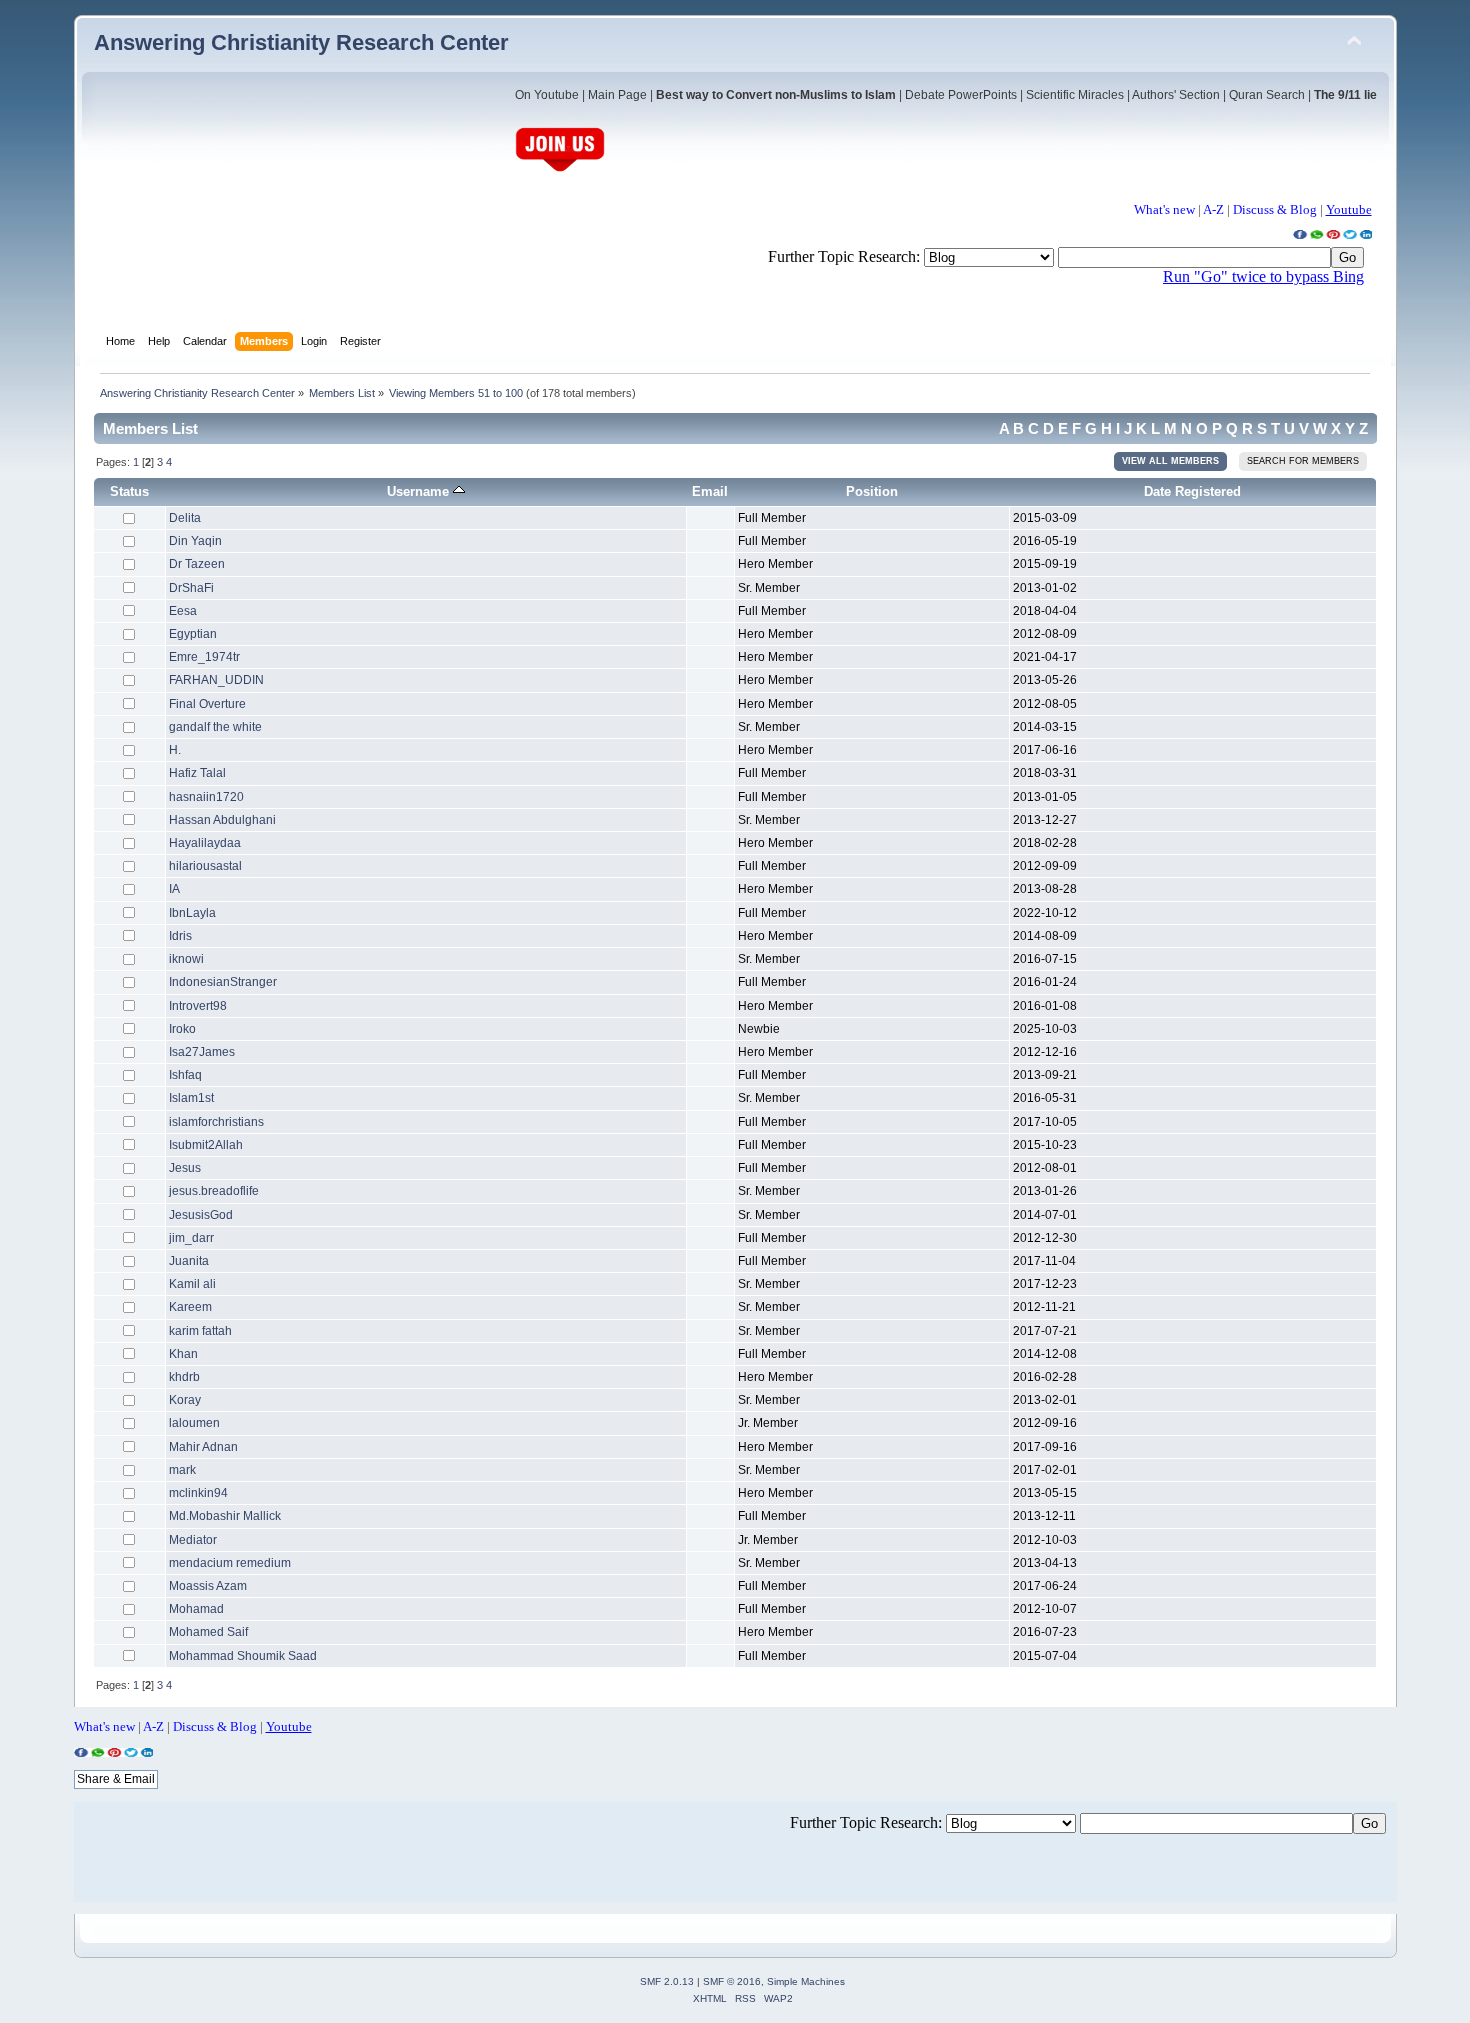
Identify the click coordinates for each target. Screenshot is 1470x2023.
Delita (185, 518)
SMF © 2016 (732, 1981)
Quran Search (1267, 95)
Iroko (182, 1029)
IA (174, 889)
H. (175, 750)
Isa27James (202, 1052)
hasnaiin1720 (206, 797)
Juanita (189, 1261)
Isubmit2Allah (206, 1145)
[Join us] (560, 169)
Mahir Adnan (203, 1447)
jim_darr (191, 1238)
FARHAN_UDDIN (216, 680)
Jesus (185, 1168)
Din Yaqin (195, 541)
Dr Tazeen (197, 564)
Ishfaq (185, 1075)
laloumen (194, 1423)
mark (182, 1470)
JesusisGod (201, 1215)
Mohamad (196, 1609)
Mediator (193, 1540)
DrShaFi (191, 588)
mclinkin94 (198, 1493)
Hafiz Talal (197, 773)
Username (420, 491)
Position (872, 491)
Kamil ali (192, 1284)
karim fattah (200, 1331)
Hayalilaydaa (205, 843)
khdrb (184, 1377)
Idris (180, 936)
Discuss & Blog (1275, 209)
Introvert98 (198, 1006)
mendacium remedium (230, 1563)
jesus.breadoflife (214, 1191)
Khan (183, 1354)
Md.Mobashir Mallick (225, 1516)
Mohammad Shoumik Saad (243, 1656)
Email (710, 491)
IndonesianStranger (223, 982)
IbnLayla (192, 913)
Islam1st (191, 1098)
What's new (1164, 209)
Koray (185, 1400)
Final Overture (207, 704)
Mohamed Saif (208, 1632)
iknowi (186, 959)
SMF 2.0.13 (667, 1981)
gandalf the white (215, 727)
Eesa (183, 611)
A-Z (1213, 209)
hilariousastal (205, 866)
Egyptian (193, 634)
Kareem (190, 1307)
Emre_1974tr (204, 657)
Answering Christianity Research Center (301, 42)
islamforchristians (216, 1122)
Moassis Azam (208, 1586)
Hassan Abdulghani (222, 820)
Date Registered (1192, 491)
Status (129, 491)
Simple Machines (806, 1981)
